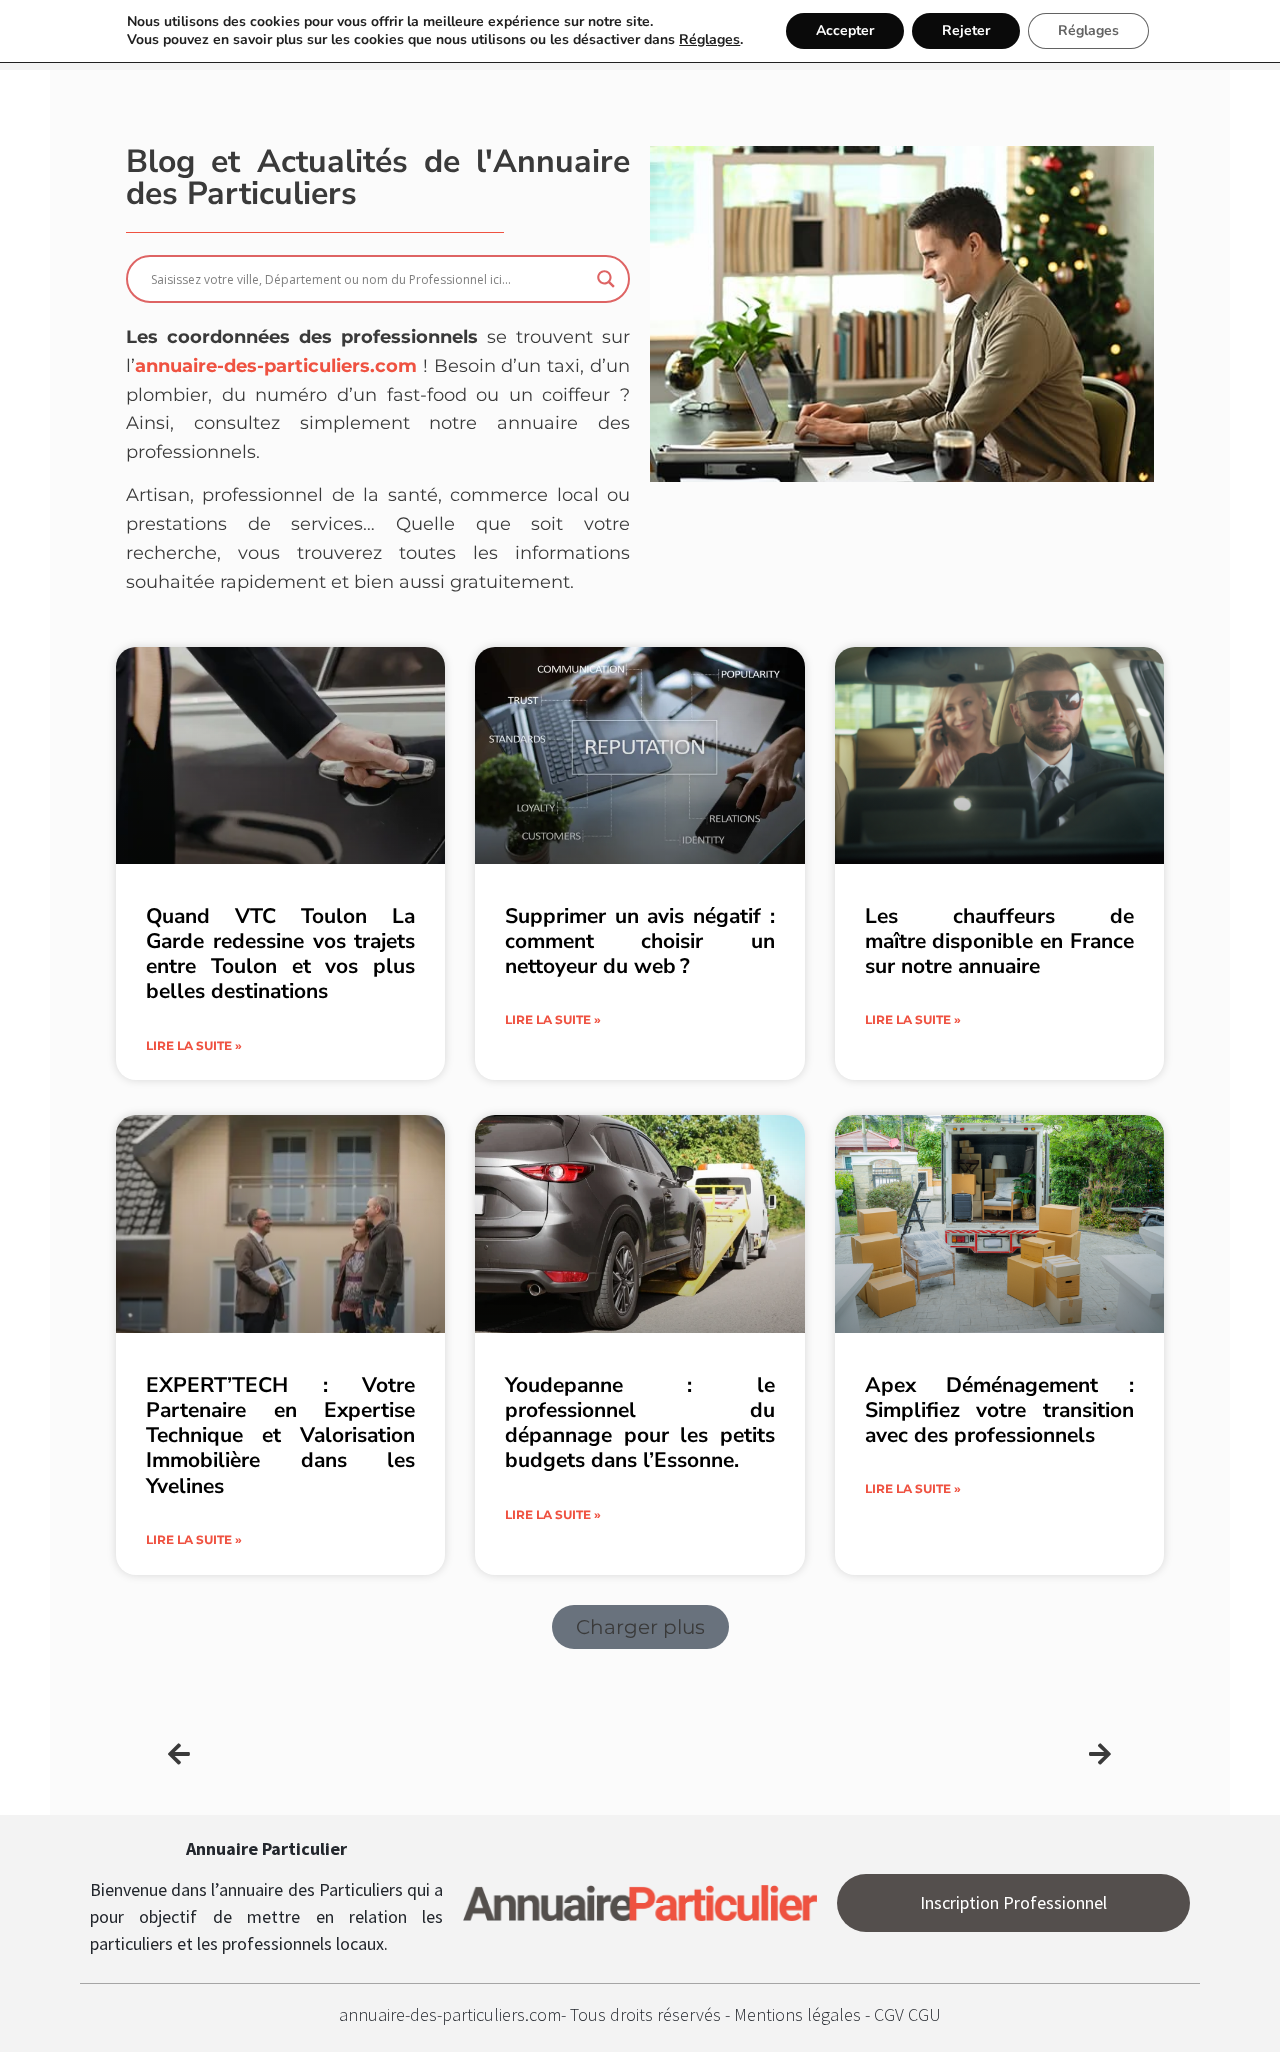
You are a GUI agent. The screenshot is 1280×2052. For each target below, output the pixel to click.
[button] (640, 1627)
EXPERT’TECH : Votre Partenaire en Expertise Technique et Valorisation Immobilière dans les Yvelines (280, 1435)
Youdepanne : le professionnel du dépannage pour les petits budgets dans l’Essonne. (639, 1423)
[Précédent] (404, 1754)
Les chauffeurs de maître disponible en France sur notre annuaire (999, 941)
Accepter (845, 30)
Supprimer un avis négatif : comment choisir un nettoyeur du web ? (639, 941)
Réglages (709, 40)
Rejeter (966, 30)
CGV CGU (907, 2014)
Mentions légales (799, 2014)
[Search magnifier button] (606, 279)
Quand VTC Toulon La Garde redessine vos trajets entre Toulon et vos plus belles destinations (280, 954)
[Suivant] (876, 1754)
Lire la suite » (194, 1045)
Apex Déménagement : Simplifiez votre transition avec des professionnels (999, 1410)
